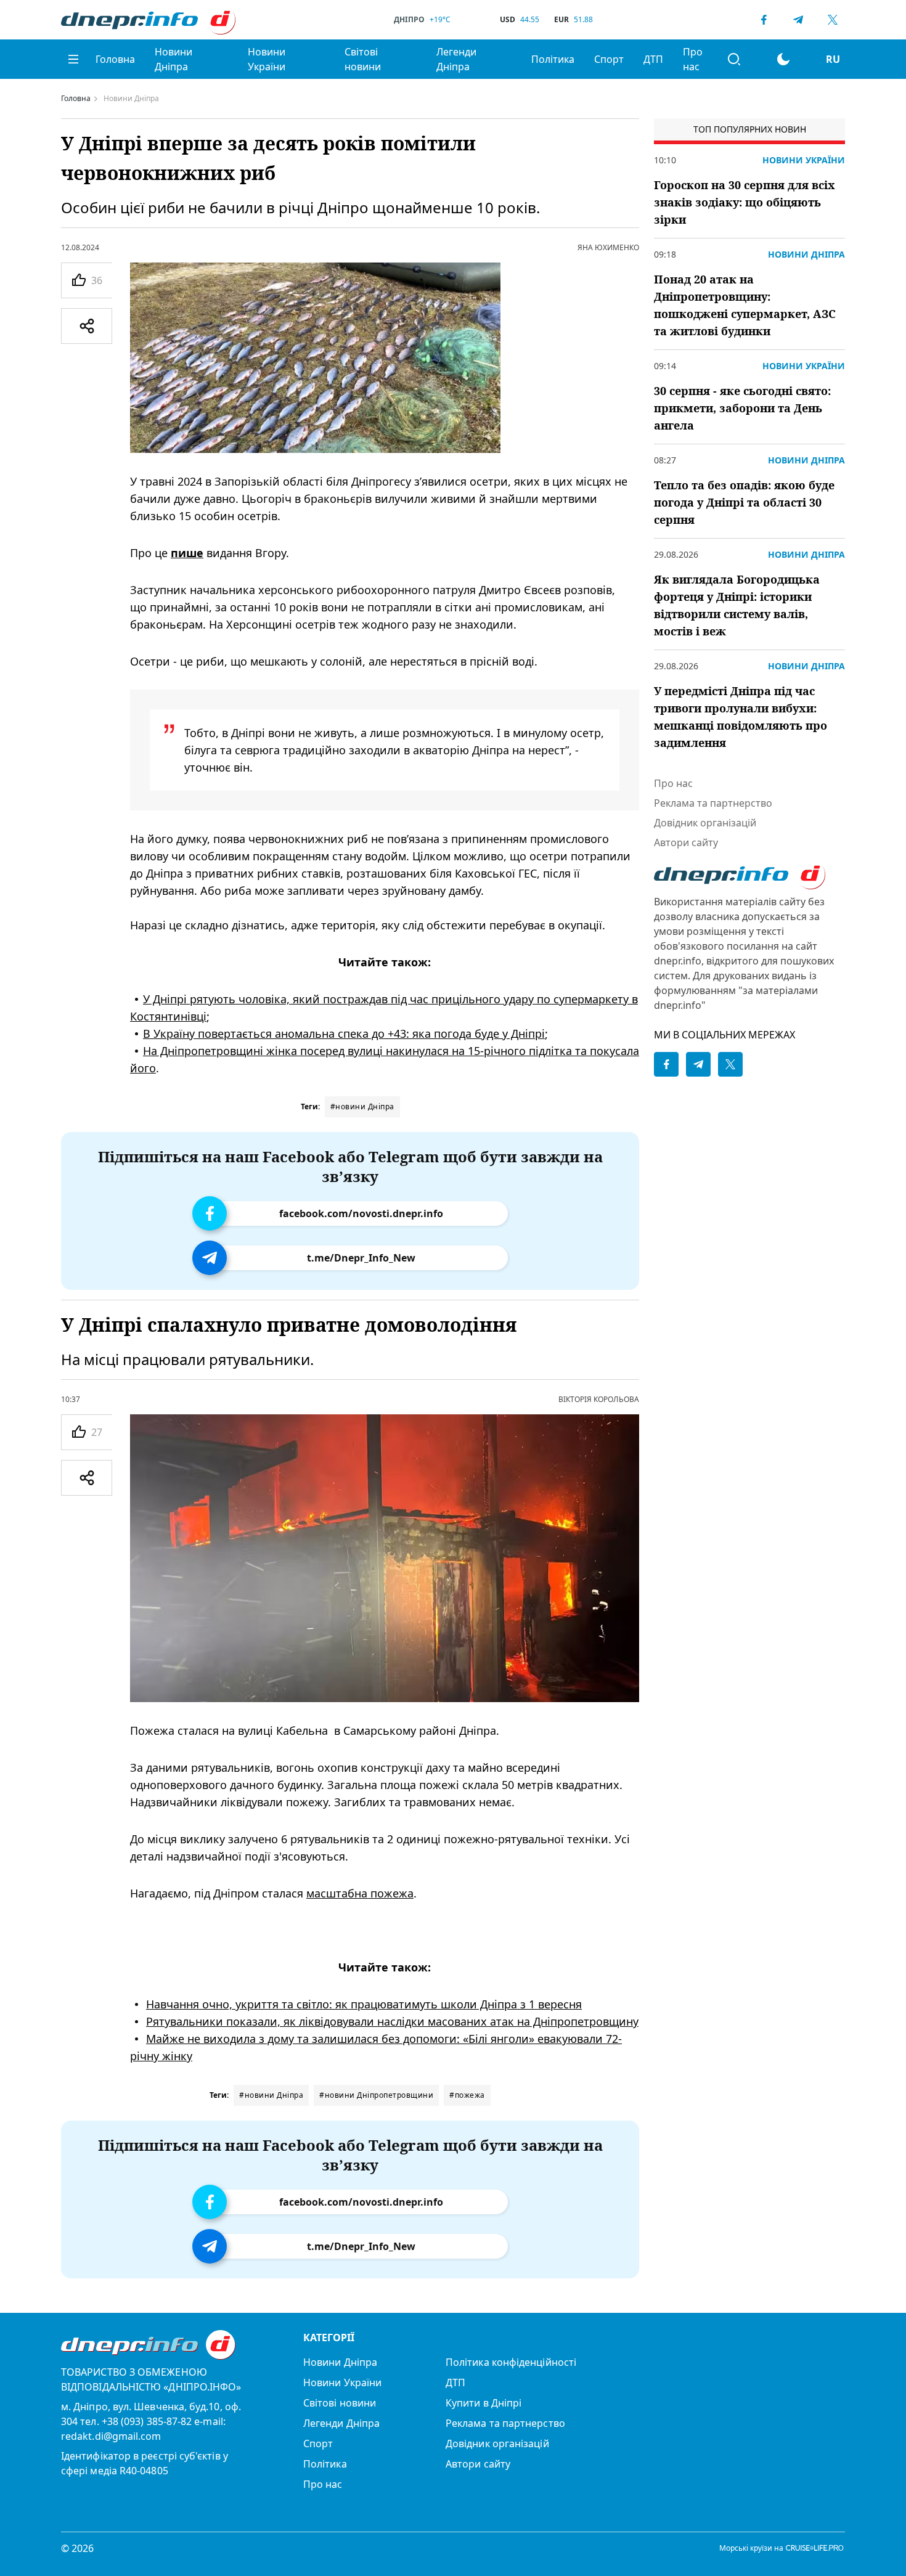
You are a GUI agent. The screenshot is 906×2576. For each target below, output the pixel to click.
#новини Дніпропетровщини (376, 2095)
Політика (553, 59)
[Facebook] (764, 20)
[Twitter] (833, 20)
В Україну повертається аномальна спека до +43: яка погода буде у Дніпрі (344, 1033)
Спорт (609, 59)
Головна (115, 59)
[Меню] (73, 59)
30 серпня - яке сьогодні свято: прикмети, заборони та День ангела (742, 408)
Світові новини (363, 59)
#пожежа (467, 2095)
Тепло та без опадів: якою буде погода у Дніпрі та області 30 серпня (744, 502)
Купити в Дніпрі (484, 2403)
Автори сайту (686, 842)
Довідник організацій (705, 823)
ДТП (653, 59)
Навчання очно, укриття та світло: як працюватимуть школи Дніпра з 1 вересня (364, 2005)
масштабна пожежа (360, 1894)
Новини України (267, 59)
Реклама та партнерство (713, 803)
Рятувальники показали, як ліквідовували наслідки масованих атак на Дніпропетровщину (392, 2022)
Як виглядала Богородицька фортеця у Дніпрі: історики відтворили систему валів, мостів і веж (737, 605)
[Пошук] (734, 59)
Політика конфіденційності (511, 2362)
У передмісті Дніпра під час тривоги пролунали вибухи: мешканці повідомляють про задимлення (741, 717)
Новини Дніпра (173, 59)
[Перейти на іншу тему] (783, 59)
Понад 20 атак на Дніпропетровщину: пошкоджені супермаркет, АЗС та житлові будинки (745, 305)
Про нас (693, 59)
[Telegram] (798, 20)
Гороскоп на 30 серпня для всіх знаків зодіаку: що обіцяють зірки (745, 202)
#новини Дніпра (362, 1107)
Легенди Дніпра (456, 59)
